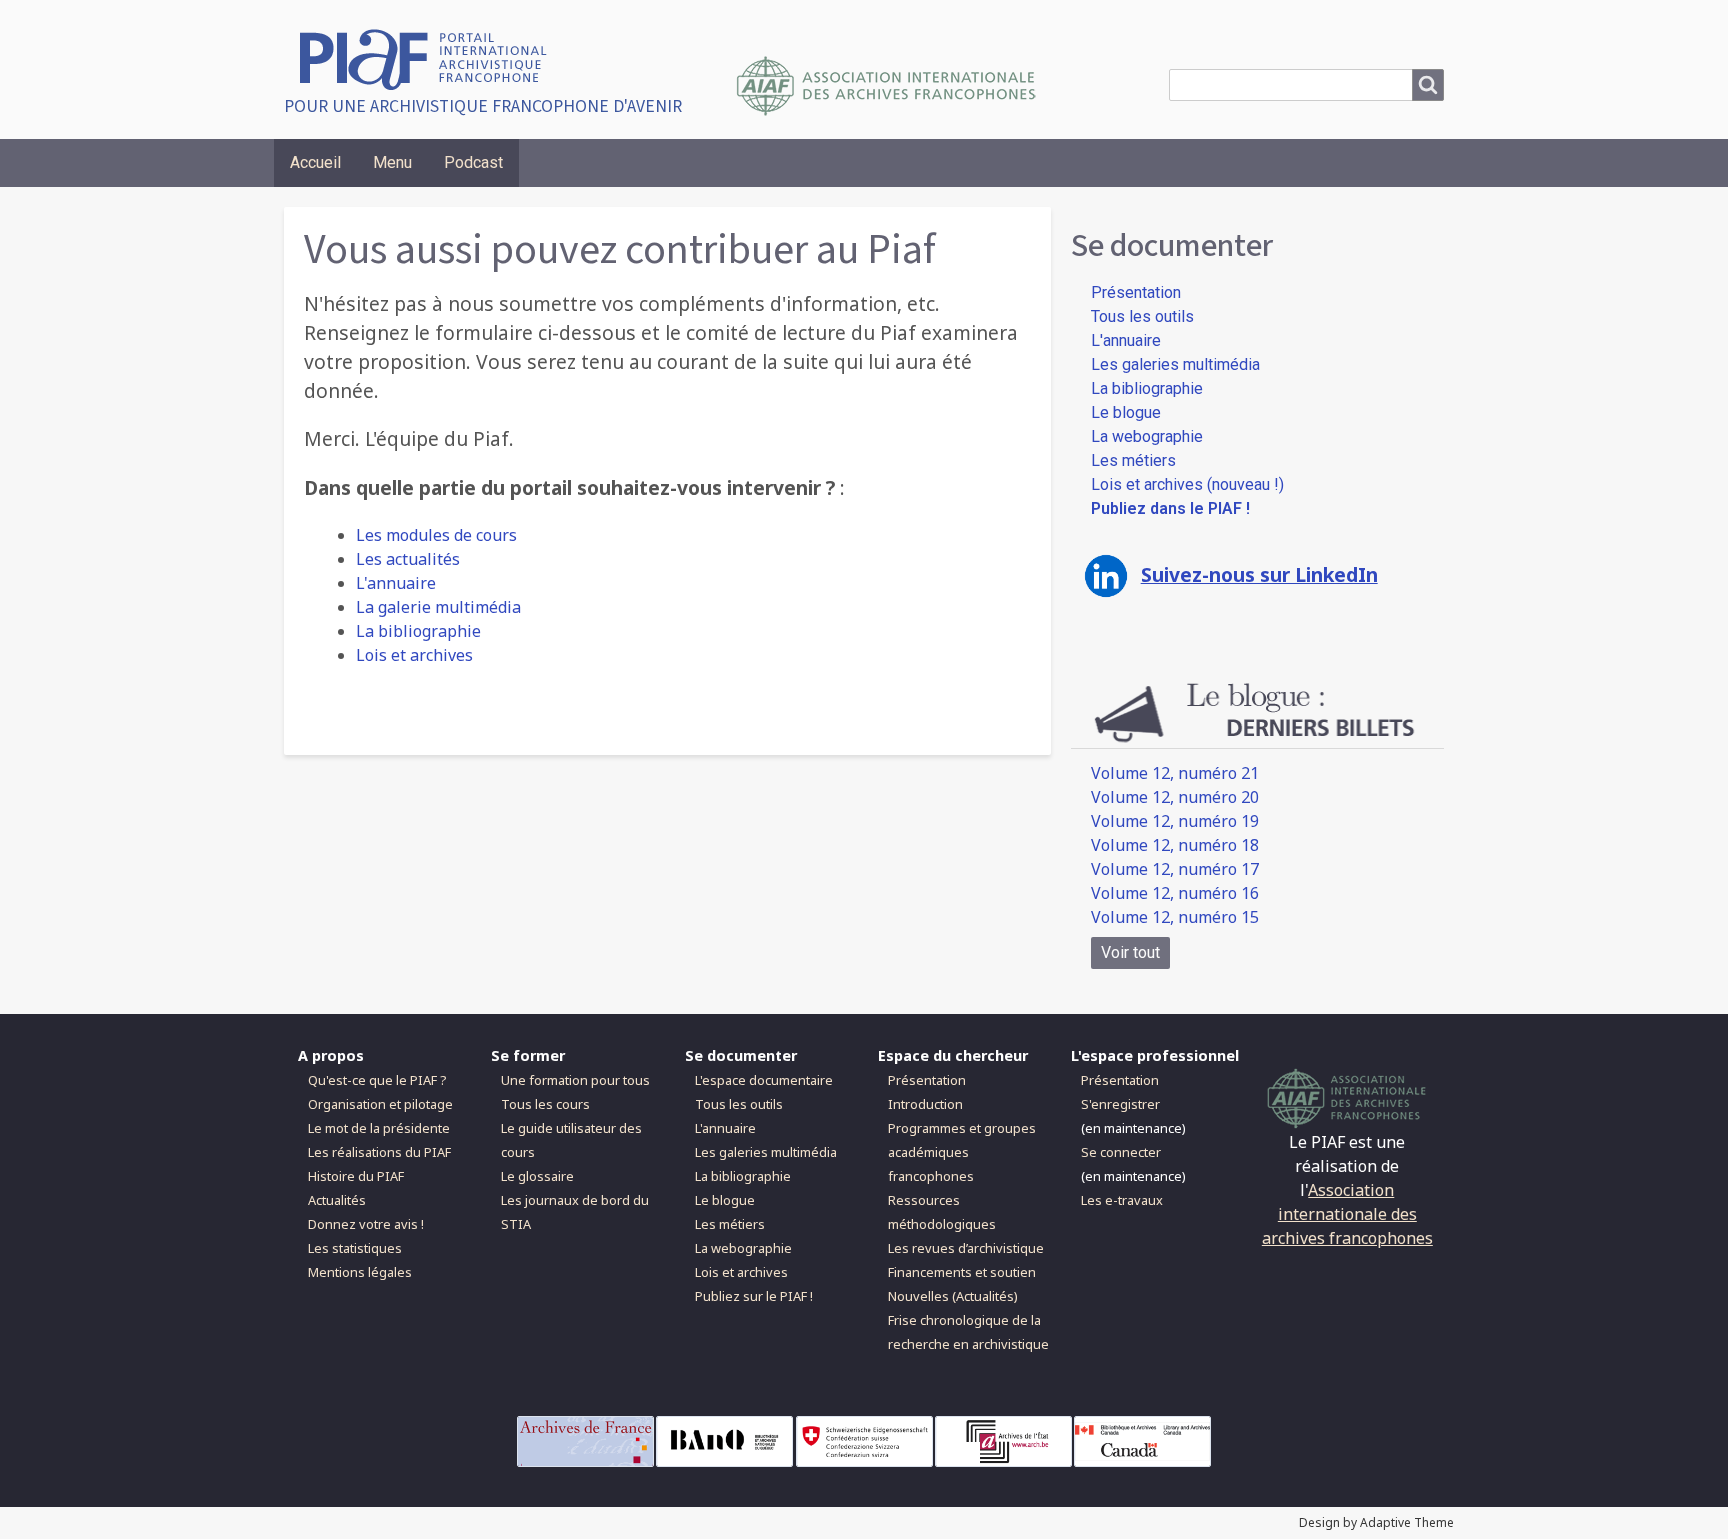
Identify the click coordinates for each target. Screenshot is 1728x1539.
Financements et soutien (962, 1272)
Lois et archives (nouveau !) (1187, 484)
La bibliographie (418, 631)
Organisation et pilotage (380, 1104)
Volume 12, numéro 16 (1175, 893)
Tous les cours (545, 1104)
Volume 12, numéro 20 (1175, 797)
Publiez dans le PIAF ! (1170, 508)
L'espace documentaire (764, 1080)
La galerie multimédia (438, 607)
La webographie (1147, 436)
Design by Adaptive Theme (1376, 1522)
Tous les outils (1142, 316)
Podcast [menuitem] (473, 162)
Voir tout (1130, 952)
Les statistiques (355, 1248)
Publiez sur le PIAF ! (754, 1296)
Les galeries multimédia (1175, 364)
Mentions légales (360, 1272)
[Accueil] (430, 57)
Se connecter (1121, 1152)
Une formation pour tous (575, 1080)
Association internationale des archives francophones (1347, 1214)
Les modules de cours (436, 535)
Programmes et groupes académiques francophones (962, 1152)
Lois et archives (414, 655)
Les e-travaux (1122, 1200)
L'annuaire (396, 583)
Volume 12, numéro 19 (1175, 821)
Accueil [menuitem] (315, 162)
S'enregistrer (1120, 1104)
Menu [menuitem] (392, 162)
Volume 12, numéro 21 (1175, 773)
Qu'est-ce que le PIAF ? (377, 1080)
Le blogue (1126, 412)
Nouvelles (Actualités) (953, 1296)
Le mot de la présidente (379, 1128)
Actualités (337, 1200)
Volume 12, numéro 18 (1175, 845)
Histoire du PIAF (356, 1176)
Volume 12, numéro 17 (1175, 869)
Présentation (1136, 292)
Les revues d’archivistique (966, 1248)
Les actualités (408, 559)
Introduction (925, 1104)
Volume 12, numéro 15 (1175, 917)
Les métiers (1133, 460)
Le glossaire (537, 1176)
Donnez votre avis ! (366, 1224)
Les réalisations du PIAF (379, 1152)
